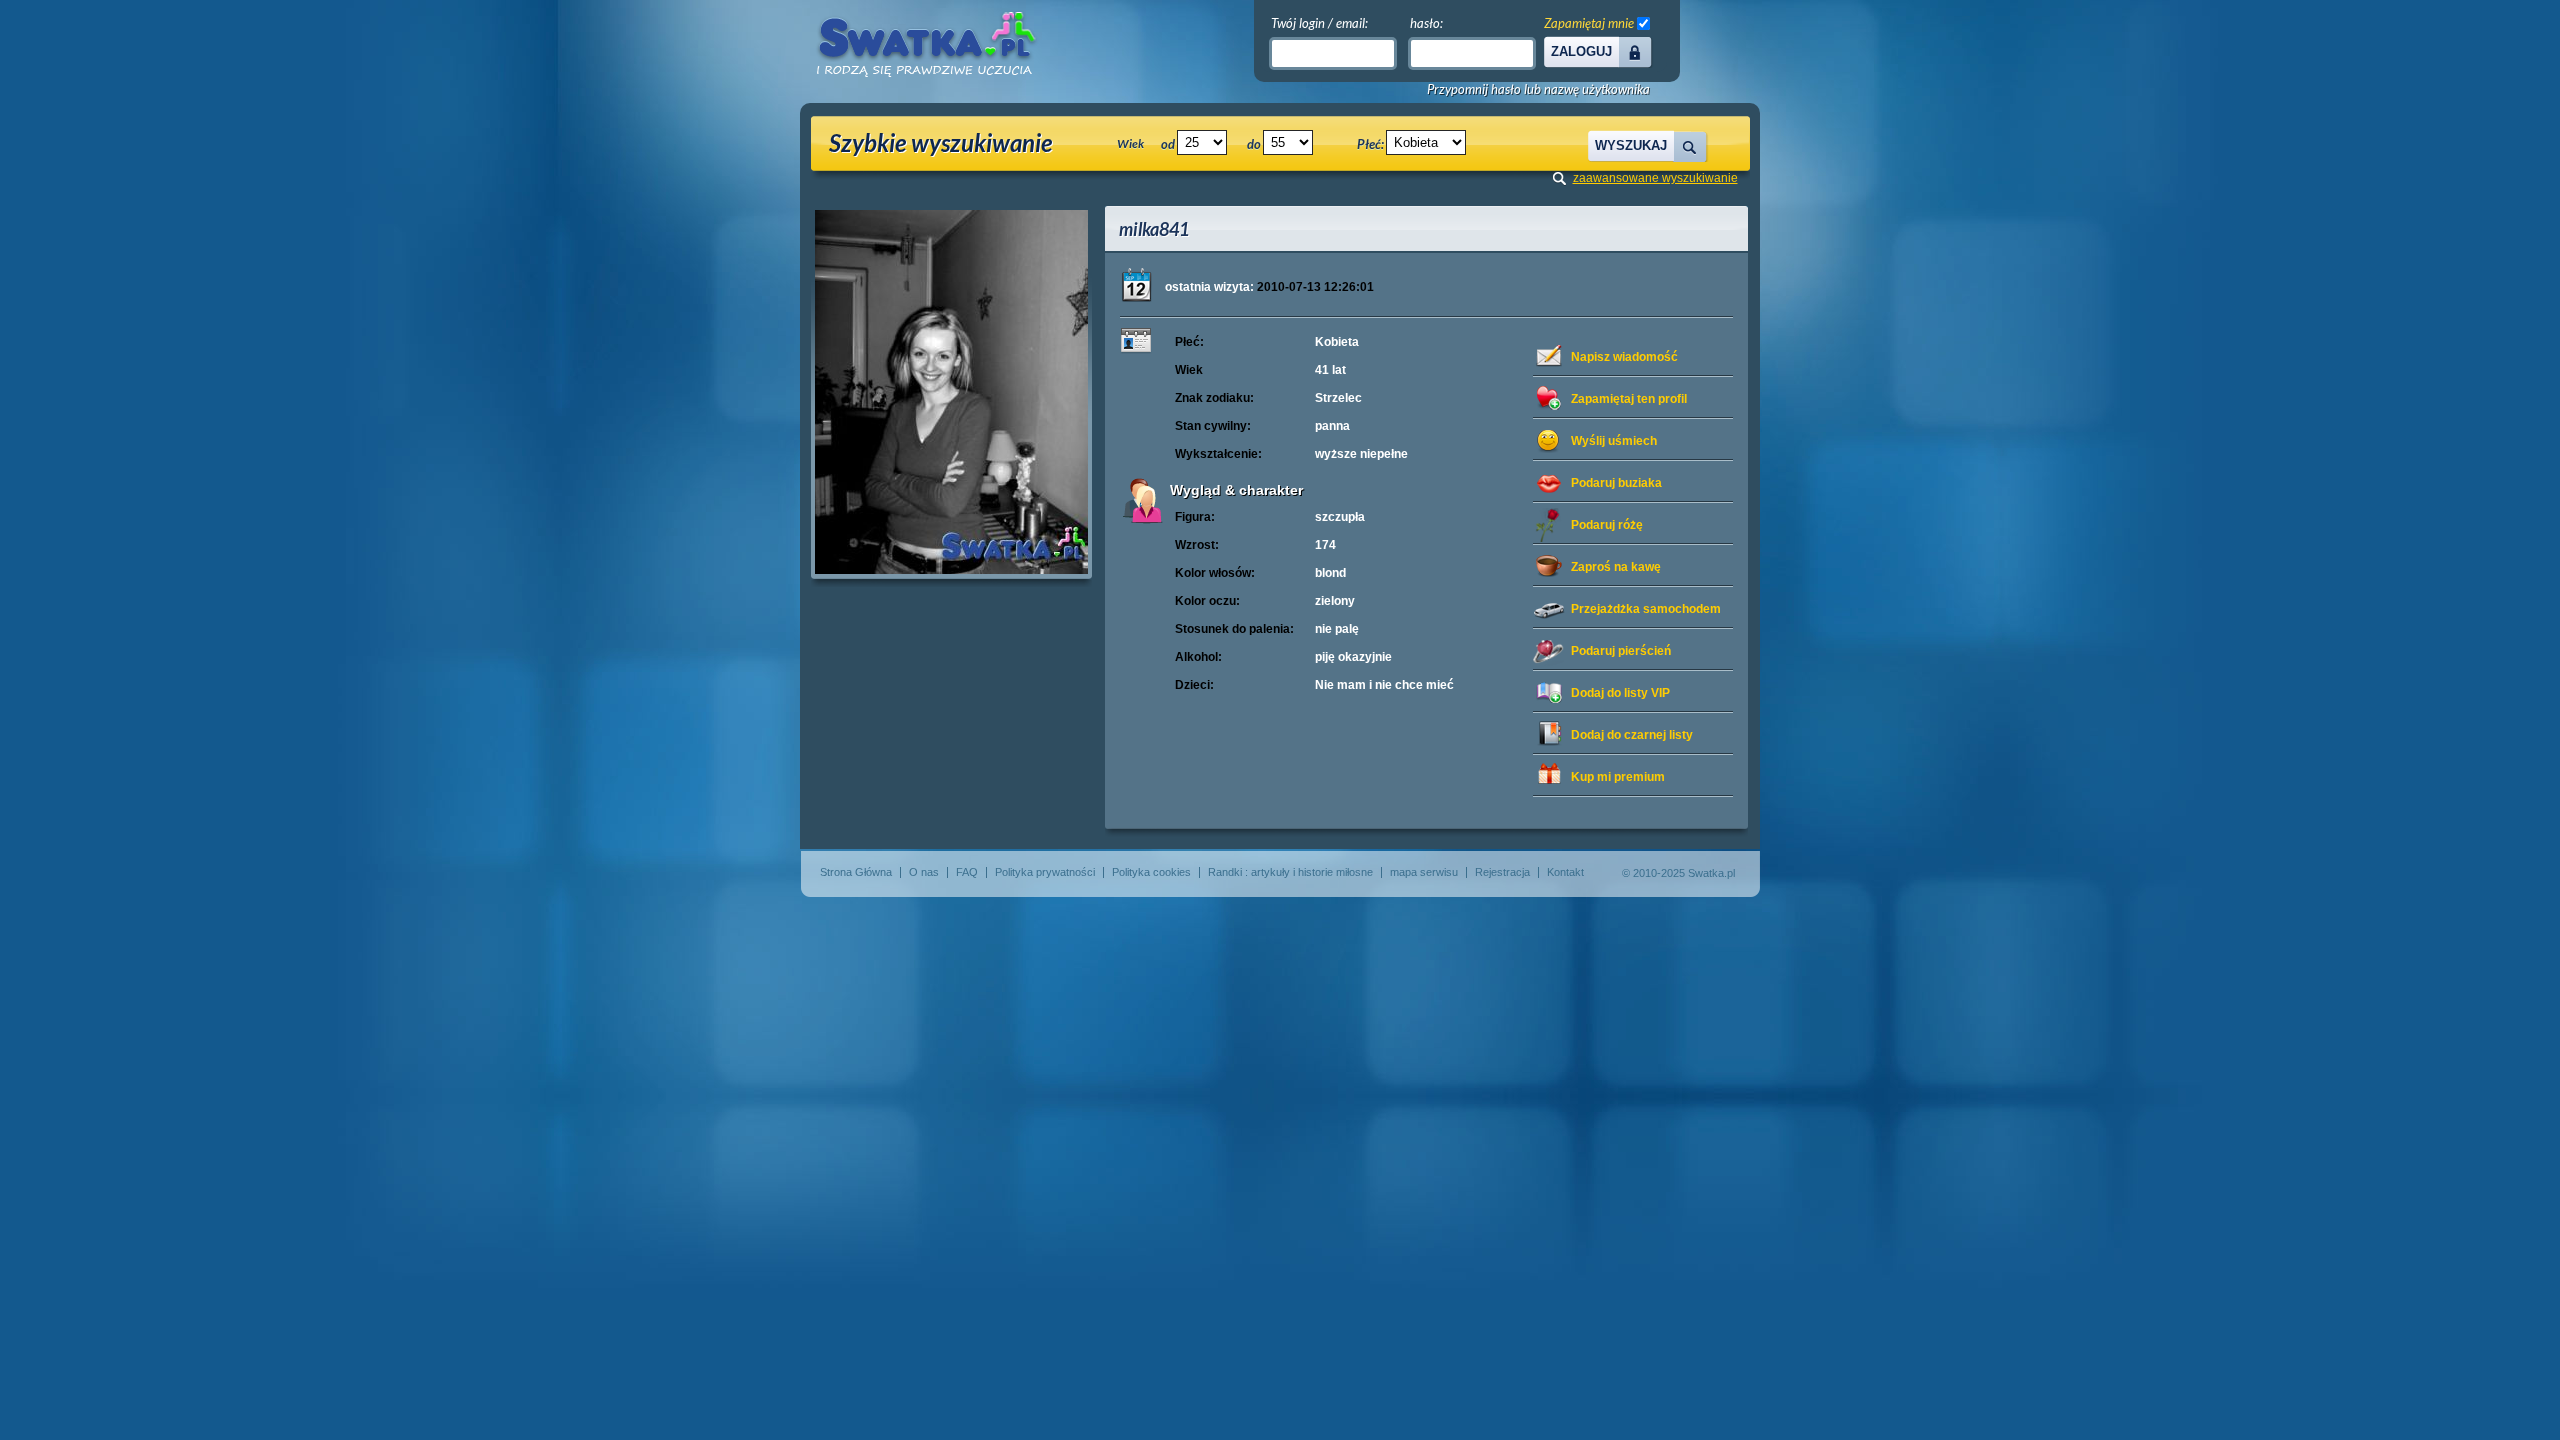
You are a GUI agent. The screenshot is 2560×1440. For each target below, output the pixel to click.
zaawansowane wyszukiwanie (1655, 178)
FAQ (967, 872)
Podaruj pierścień (1621, 651)
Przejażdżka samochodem (1646, 609)
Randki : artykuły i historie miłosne (1290, 872)
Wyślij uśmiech (1614, 441)
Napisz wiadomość (1624, 357)
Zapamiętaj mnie (1589, 23)
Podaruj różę (1607, 525)
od (1168, 144)
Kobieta (1337, 342)
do (1254, 144)
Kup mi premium (1618, 777)
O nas (924, 872)
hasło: (1426, 23)
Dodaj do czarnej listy (1632, 735)
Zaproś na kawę (1616, 567)
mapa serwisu (1424, 872)
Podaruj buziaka (1616, 483)
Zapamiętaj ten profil (1629, 399)
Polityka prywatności (1045, 872)
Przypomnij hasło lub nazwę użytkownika (1538, 89)
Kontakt (1565, 872)
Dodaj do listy (1620, 693)
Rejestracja (1502, 872)
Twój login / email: (1319, 23)
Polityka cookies (1151, 872)
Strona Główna (856, 872)
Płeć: (1370, 144)
